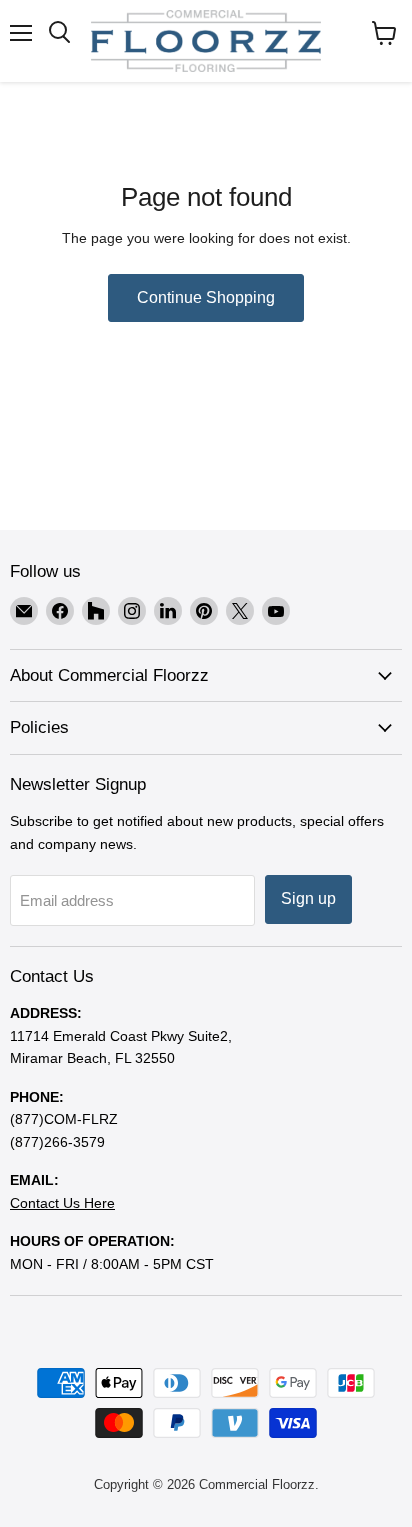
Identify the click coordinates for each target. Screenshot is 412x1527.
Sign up (308, 898)
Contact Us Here (62, 1203)
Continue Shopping (206, 297)
